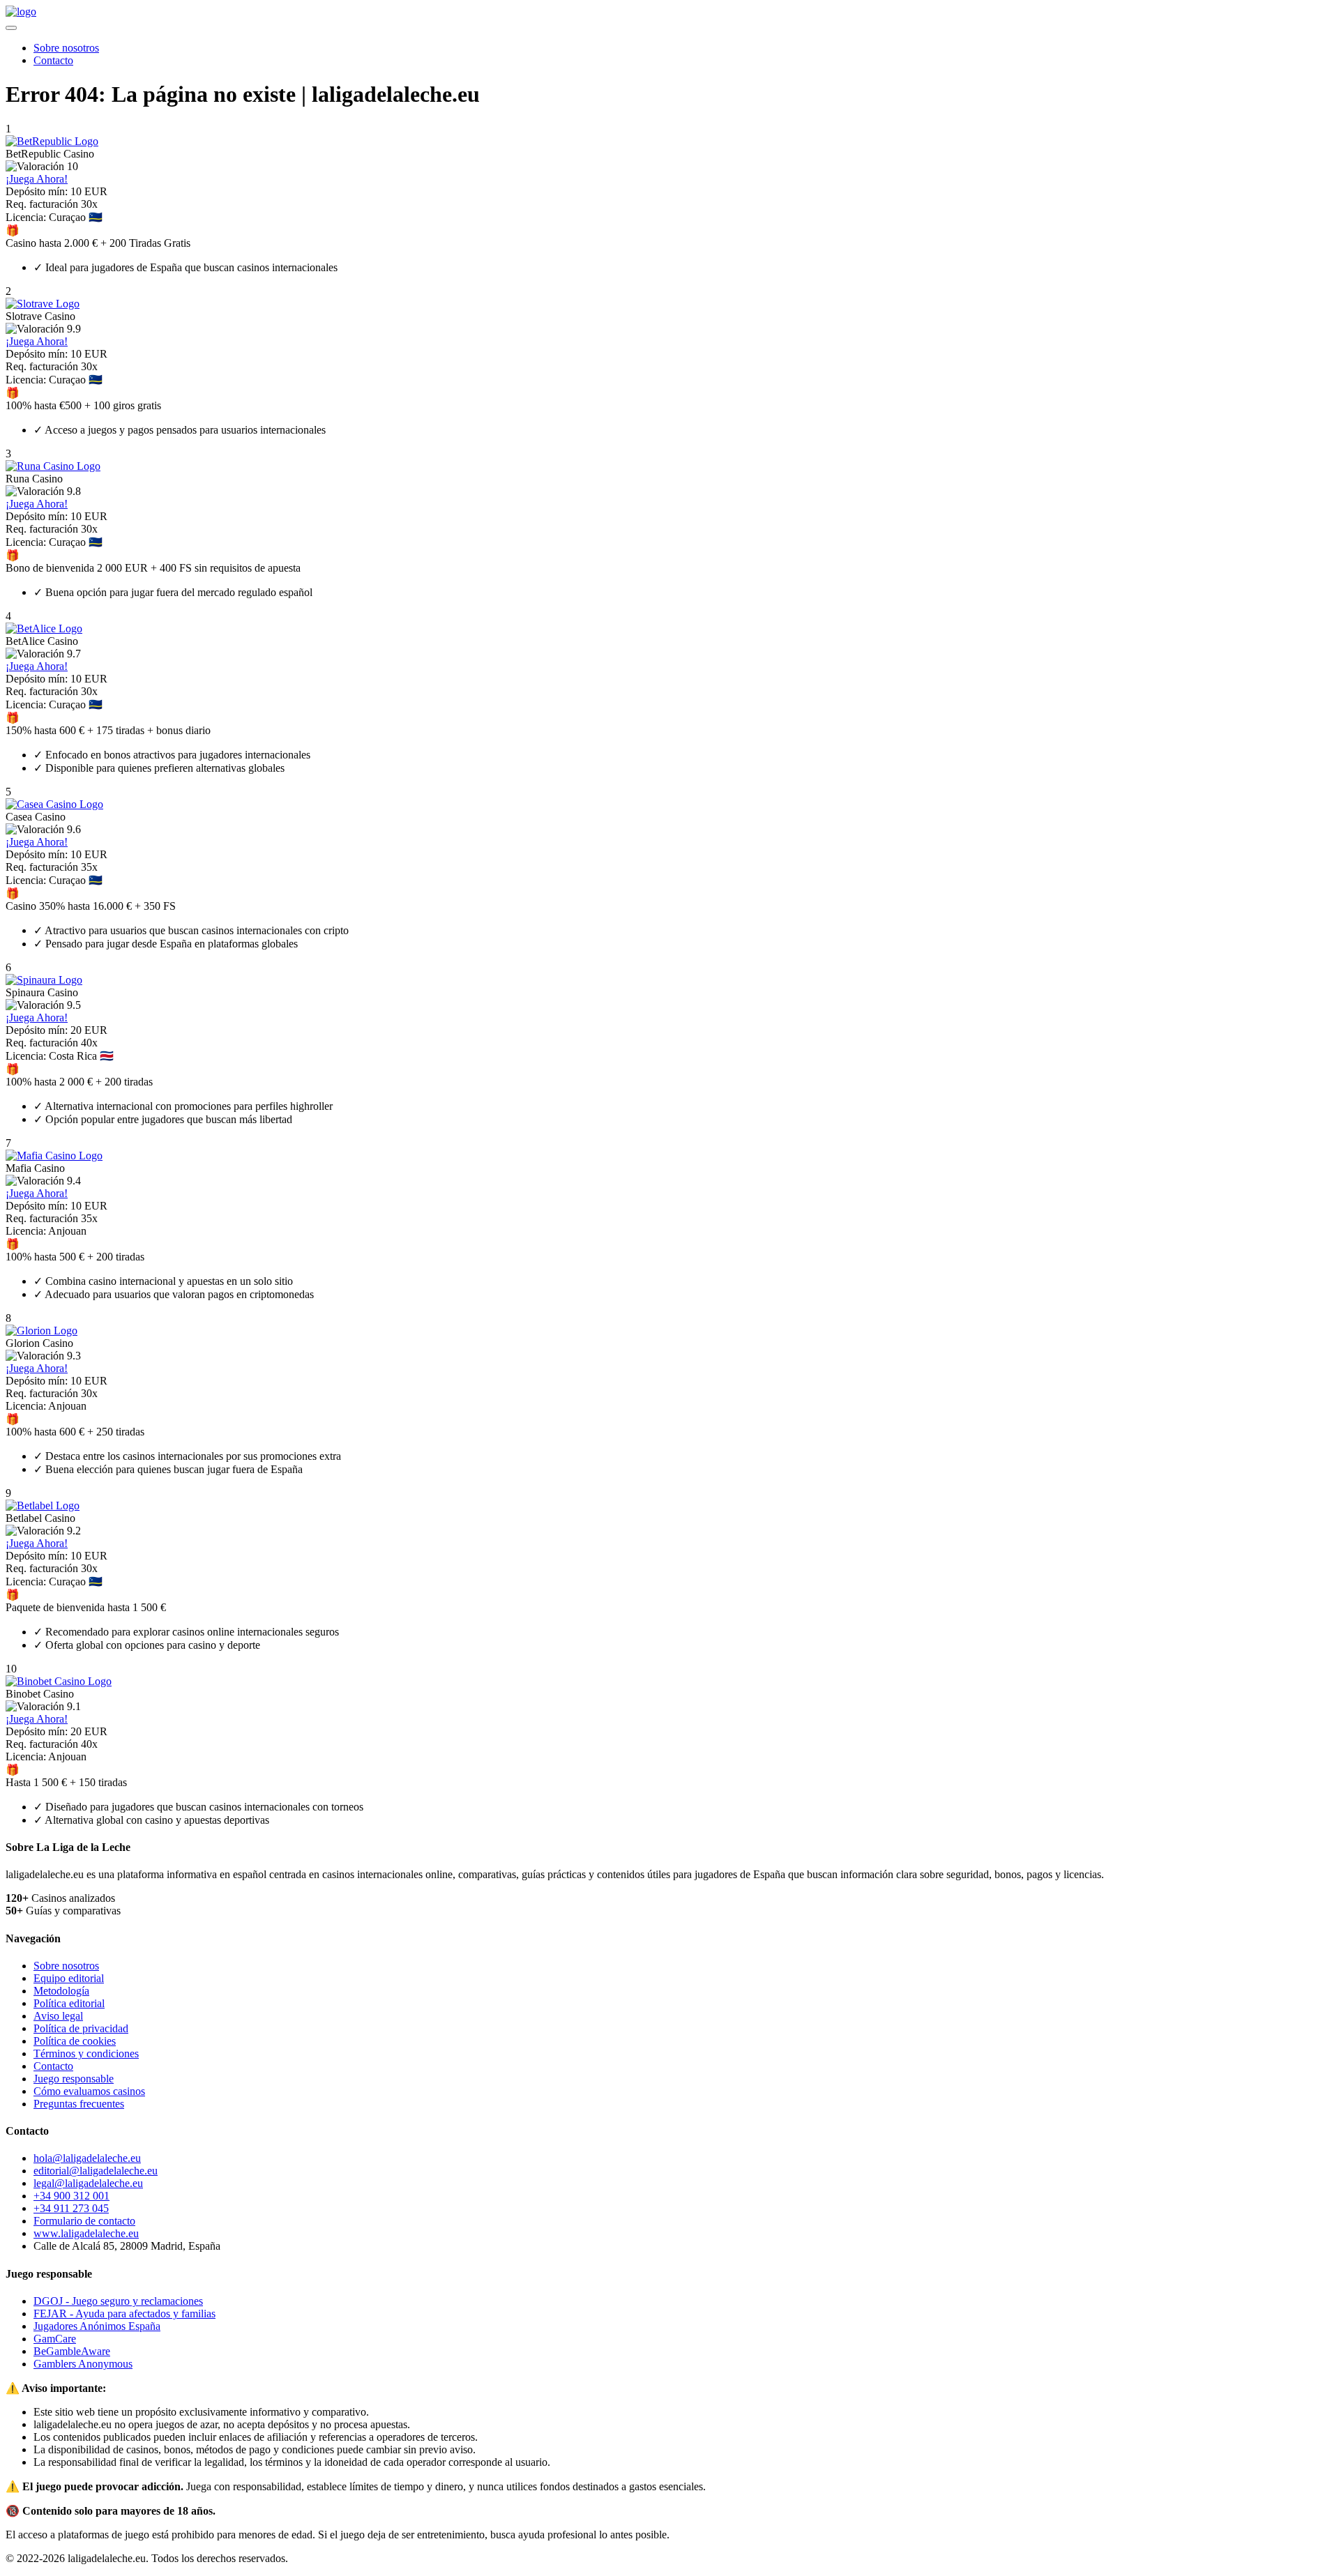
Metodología (61, 1991)
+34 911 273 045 (71, 2208)
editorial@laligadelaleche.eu (96, 2171)
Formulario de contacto (84, 2221)
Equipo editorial (69, 1978)
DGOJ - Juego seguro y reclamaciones (118, 2301)
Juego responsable (74, 2079)
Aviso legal (58, 2016)
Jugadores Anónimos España (97, 2326)
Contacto (53, 60)
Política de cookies (75, 2041)
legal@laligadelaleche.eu (88, 2183)
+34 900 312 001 (71, 2196)
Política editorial (69, 2003)
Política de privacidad (81, 2028)
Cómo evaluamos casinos (89, 2091)
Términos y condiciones (86, 2053)
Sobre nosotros (66, 48)
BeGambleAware (72, 2351)
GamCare (55, 2339)
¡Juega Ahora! (37, 179)
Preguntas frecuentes (79, 2104)
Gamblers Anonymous (83, 2364)
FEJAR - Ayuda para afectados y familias (124, 2314)
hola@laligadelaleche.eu (87, 2158)
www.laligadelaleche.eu (86, 2233)
